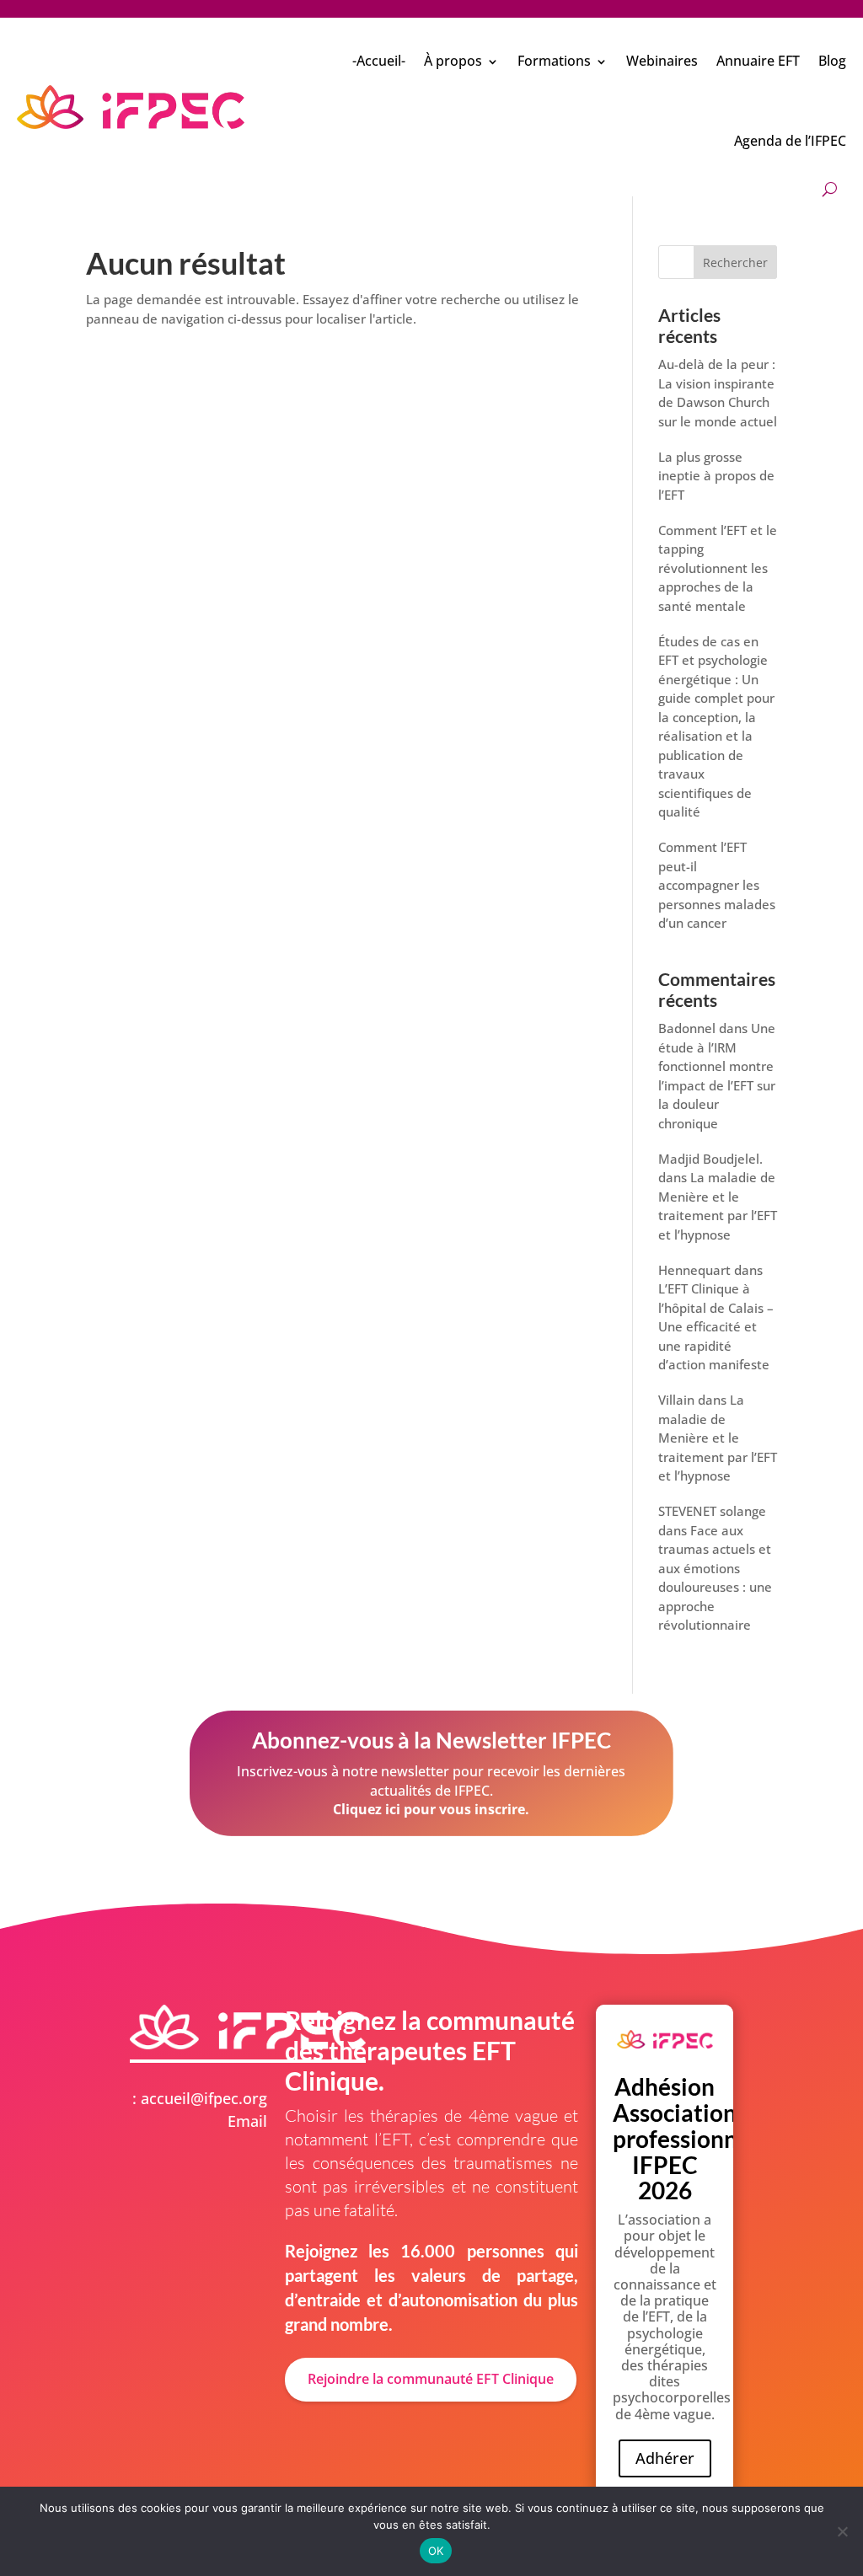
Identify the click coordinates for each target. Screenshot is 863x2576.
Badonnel (687, 1028)
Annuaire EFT (758, 61)
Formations (554, 61)
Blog (832, 61)
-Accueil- (379, 61)
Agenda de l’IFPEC (790, 141)
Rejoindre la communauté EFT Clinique (431, 2379)
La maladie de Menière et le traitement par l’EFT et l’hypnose (718, 1438)
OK (436, 2551)
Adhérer (665, 2458)
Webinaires (662, 61)
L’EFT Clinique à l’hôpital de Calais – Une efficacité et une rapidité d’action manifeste (716, 1326)
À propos (453, 61)
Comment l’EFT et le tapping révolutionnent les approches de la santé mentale (718, 568)
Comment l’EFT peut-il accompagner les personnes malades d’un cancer (717, 885)
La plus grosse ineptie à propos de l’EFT (716, 476)
